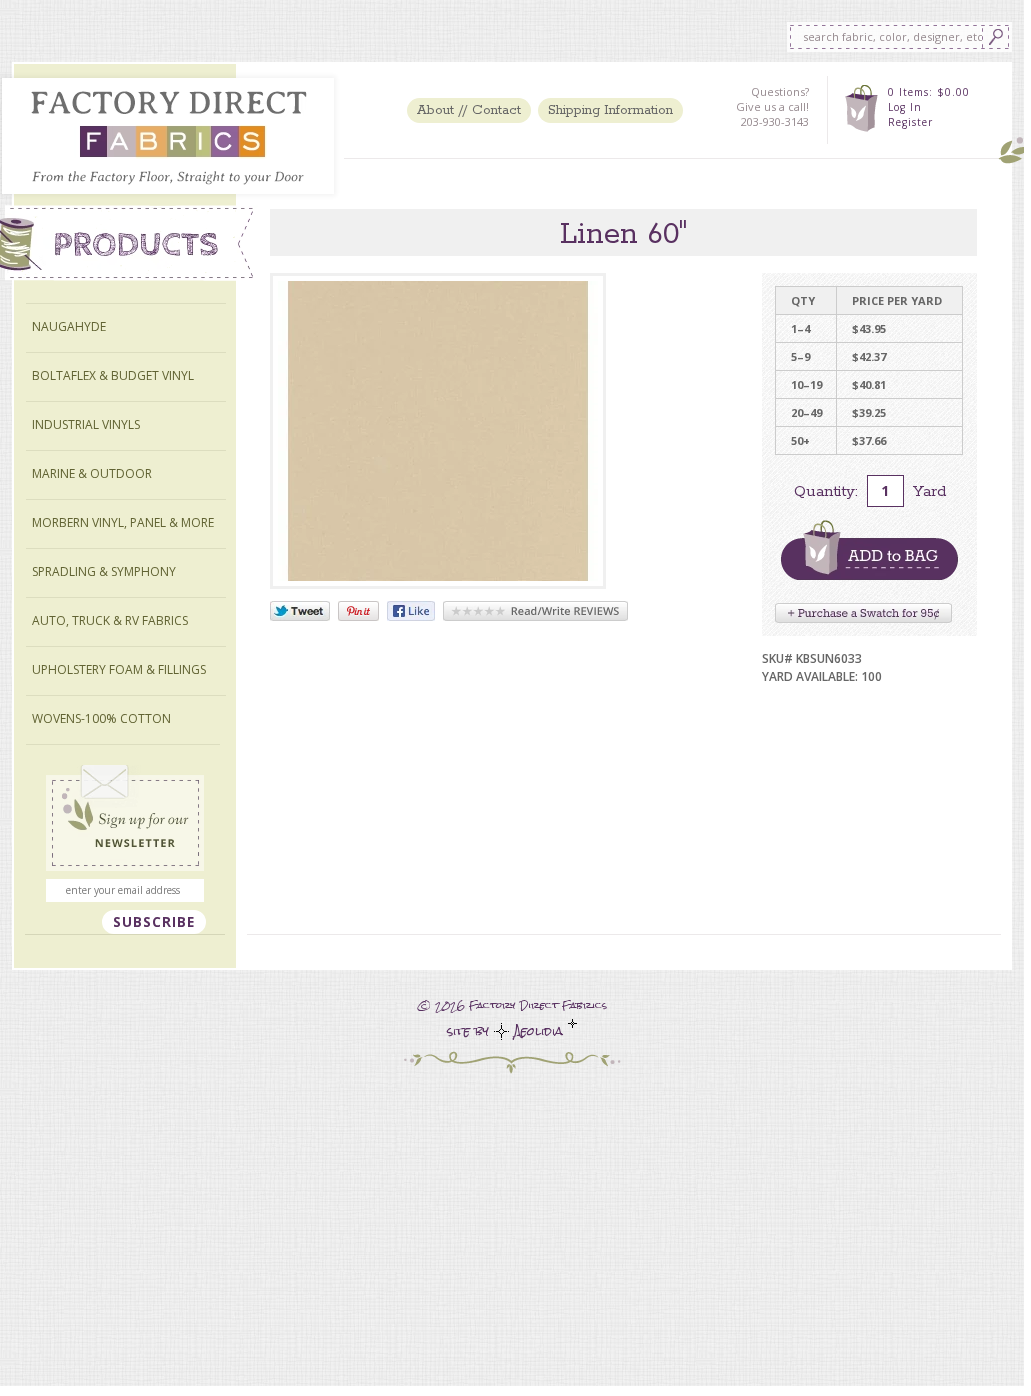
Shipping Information (610, 110)
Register (910, 122)
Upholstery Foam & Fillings (119, 669)
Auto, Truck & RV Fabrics (110, 620)
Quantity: (826, 491)
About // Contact (469, 110)
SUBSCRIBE (154, 922)
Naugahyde (69, 326)
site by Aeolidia (507, 1031)
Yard (929, 491)
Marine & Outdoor (92, 473)
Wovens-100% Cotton (101, 718)
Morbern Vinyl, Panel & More (123, 522)
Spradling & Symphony (104, 571)
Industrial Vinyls (86, 424)
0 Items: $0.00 (929, 92)
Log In (905, 107)
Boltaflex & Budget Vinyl (113, 375)
